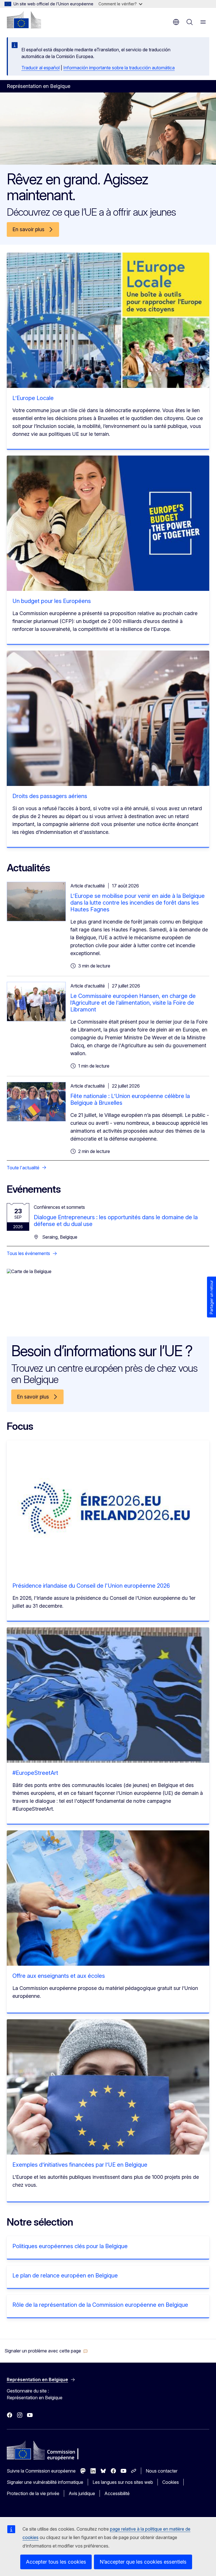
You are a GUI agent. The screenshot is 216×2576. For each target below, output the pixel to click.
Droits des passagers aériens (50, 796)
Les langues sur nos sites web (123, 2482)
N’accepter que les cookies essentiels (143, 2562)
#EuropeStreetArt (35, 1773)
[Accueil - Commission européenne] (24, 20)
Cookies (171, 2482)
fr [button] (176, 22)
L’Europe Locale (33, 398)
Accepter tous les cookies (56, 2562)
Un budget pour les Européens (52, 601)
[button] (46, 2351)
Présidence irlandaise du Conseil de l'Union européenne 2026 (91, 1586)
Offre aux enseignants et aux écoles (59, 1976)
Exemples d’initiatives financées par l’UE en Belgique (80, 2165)
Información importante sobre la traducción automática (119, 68)
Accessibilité (117, 2493)
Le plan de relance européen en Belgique (65, 2275)
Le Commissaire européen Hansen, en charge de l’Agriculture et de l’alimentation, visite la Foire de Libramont (133, 1003)
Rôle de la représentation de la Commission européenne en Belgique (100, 2305)
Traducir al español (40, 68)
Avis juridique (82, 2493)
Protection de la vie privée (33, 2493)
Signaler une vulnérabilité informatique (45, 2482)
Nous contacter (162, 2471)
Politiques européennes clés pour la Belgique (70, 2246)
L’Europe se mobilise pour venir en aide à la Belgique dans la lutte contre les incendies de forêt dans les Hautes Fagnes (138, 903)
